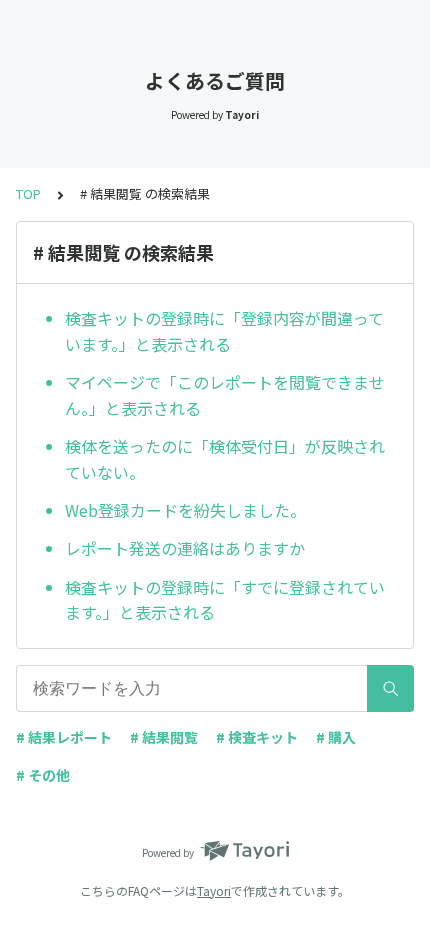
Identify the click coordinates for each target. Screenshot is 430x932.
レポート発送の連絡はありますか (185, 548)
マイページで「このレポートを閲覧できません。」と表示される (225, 395)
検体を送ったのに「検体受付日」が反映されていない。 (225, 459)
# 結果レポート (64, 737)
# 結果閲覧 (164, 737)
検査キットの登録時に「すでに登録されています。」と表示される (225, 600)
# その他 (43, 775)
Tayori (214, 890)
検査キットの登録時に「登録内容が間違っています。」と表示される (224, 331)
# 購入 (336, 737)
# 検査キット (257, 737)
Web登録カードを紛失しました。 (185, 510)
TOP (28, 193)
